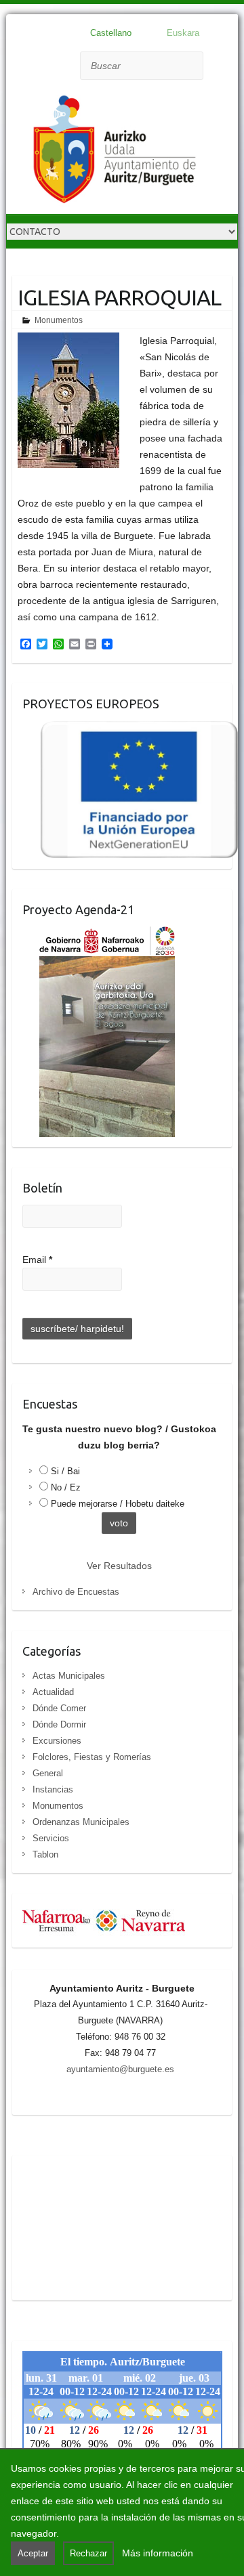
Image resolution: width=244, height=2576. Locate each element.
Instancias (53, 1789)
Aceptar (33, 2553)
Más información (158, 2553)
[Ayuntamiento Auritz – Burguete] (115, 152)
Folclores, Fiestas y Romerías (92, 1757)
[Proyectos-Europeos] (131, 729)
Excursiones (57, 1741)
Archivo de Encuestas (76, 1592)
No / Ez (66, 1487)
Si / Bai (65, 1471)
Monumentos (59, 320)
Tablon (45, 1854)
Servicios (51, 1838)
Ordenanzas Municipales (81, 1822)
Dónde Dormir (59, 1724)
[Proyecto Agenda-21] (99, 935)
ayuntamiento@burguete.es (120, 2069)
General (48, 1773)
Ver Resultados (119, 1566)
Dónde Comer (59, 1708)
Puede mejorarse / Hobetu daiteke (118, 1504)
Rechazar (88, 2553)
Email (37, 1260)
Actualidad (53, 1692)
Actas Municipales (69, 1676)
